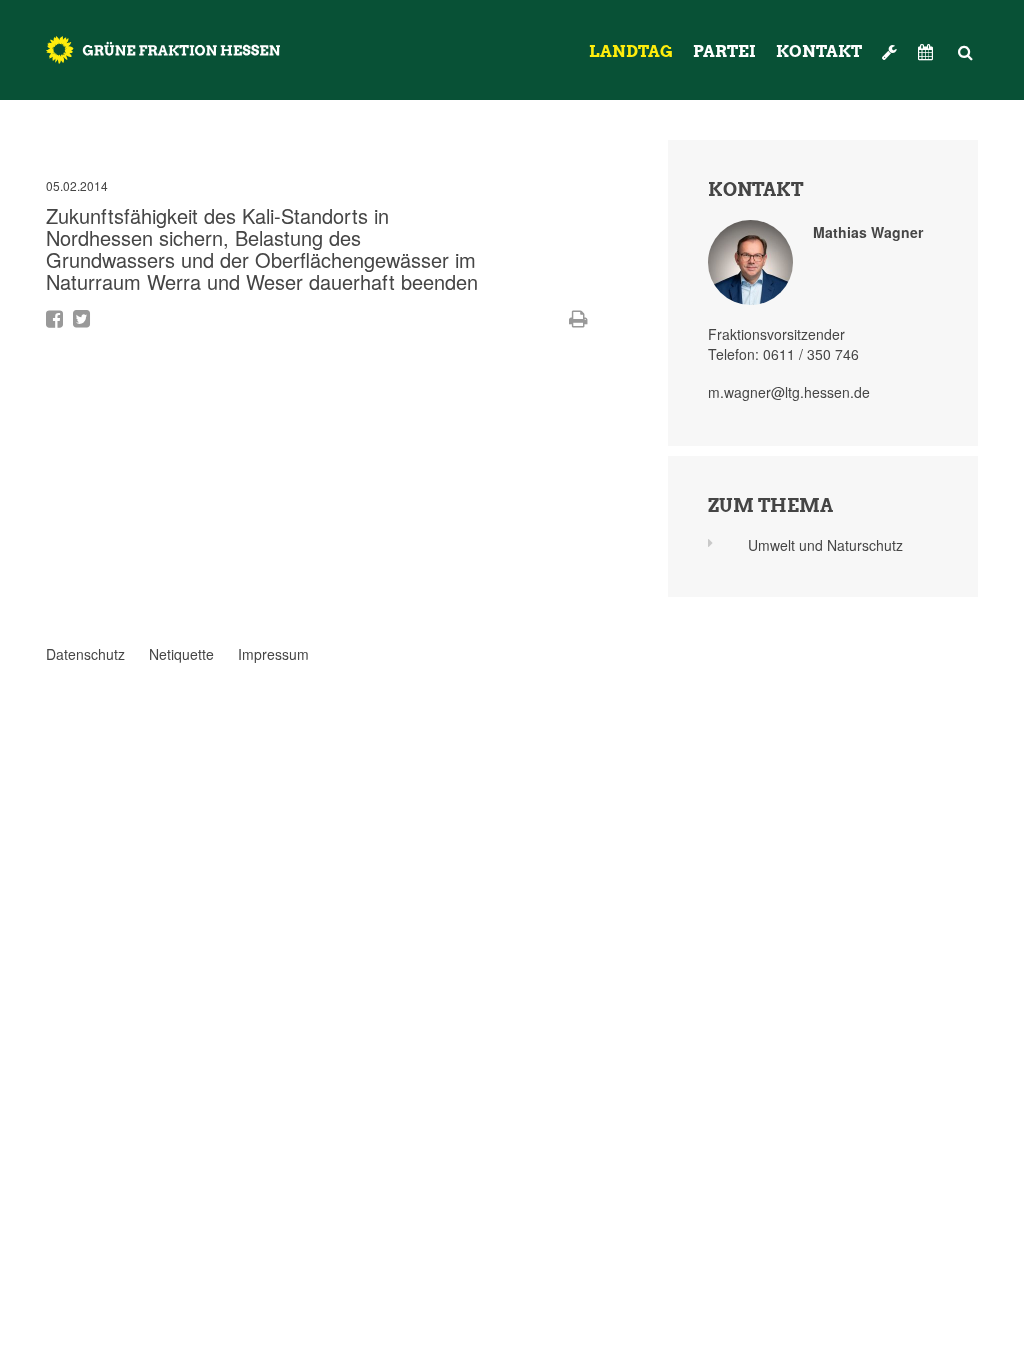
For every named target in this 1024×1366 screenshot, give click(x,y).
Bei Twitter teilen (81, 319)
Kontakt (819, 51)
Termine (928, 52)
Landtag (631, 51)
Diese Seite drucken (578, 319)
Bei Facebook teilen (54, 319)
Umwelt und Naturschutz (825, 545)
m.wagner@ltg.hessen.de (789, 392)
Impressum (273, 654)
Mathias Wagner (868, 232)
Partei (724, 51)
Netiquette (181, 654)
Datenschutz (85, 654)
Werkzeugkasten (890, 44)
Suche (966, 44)
